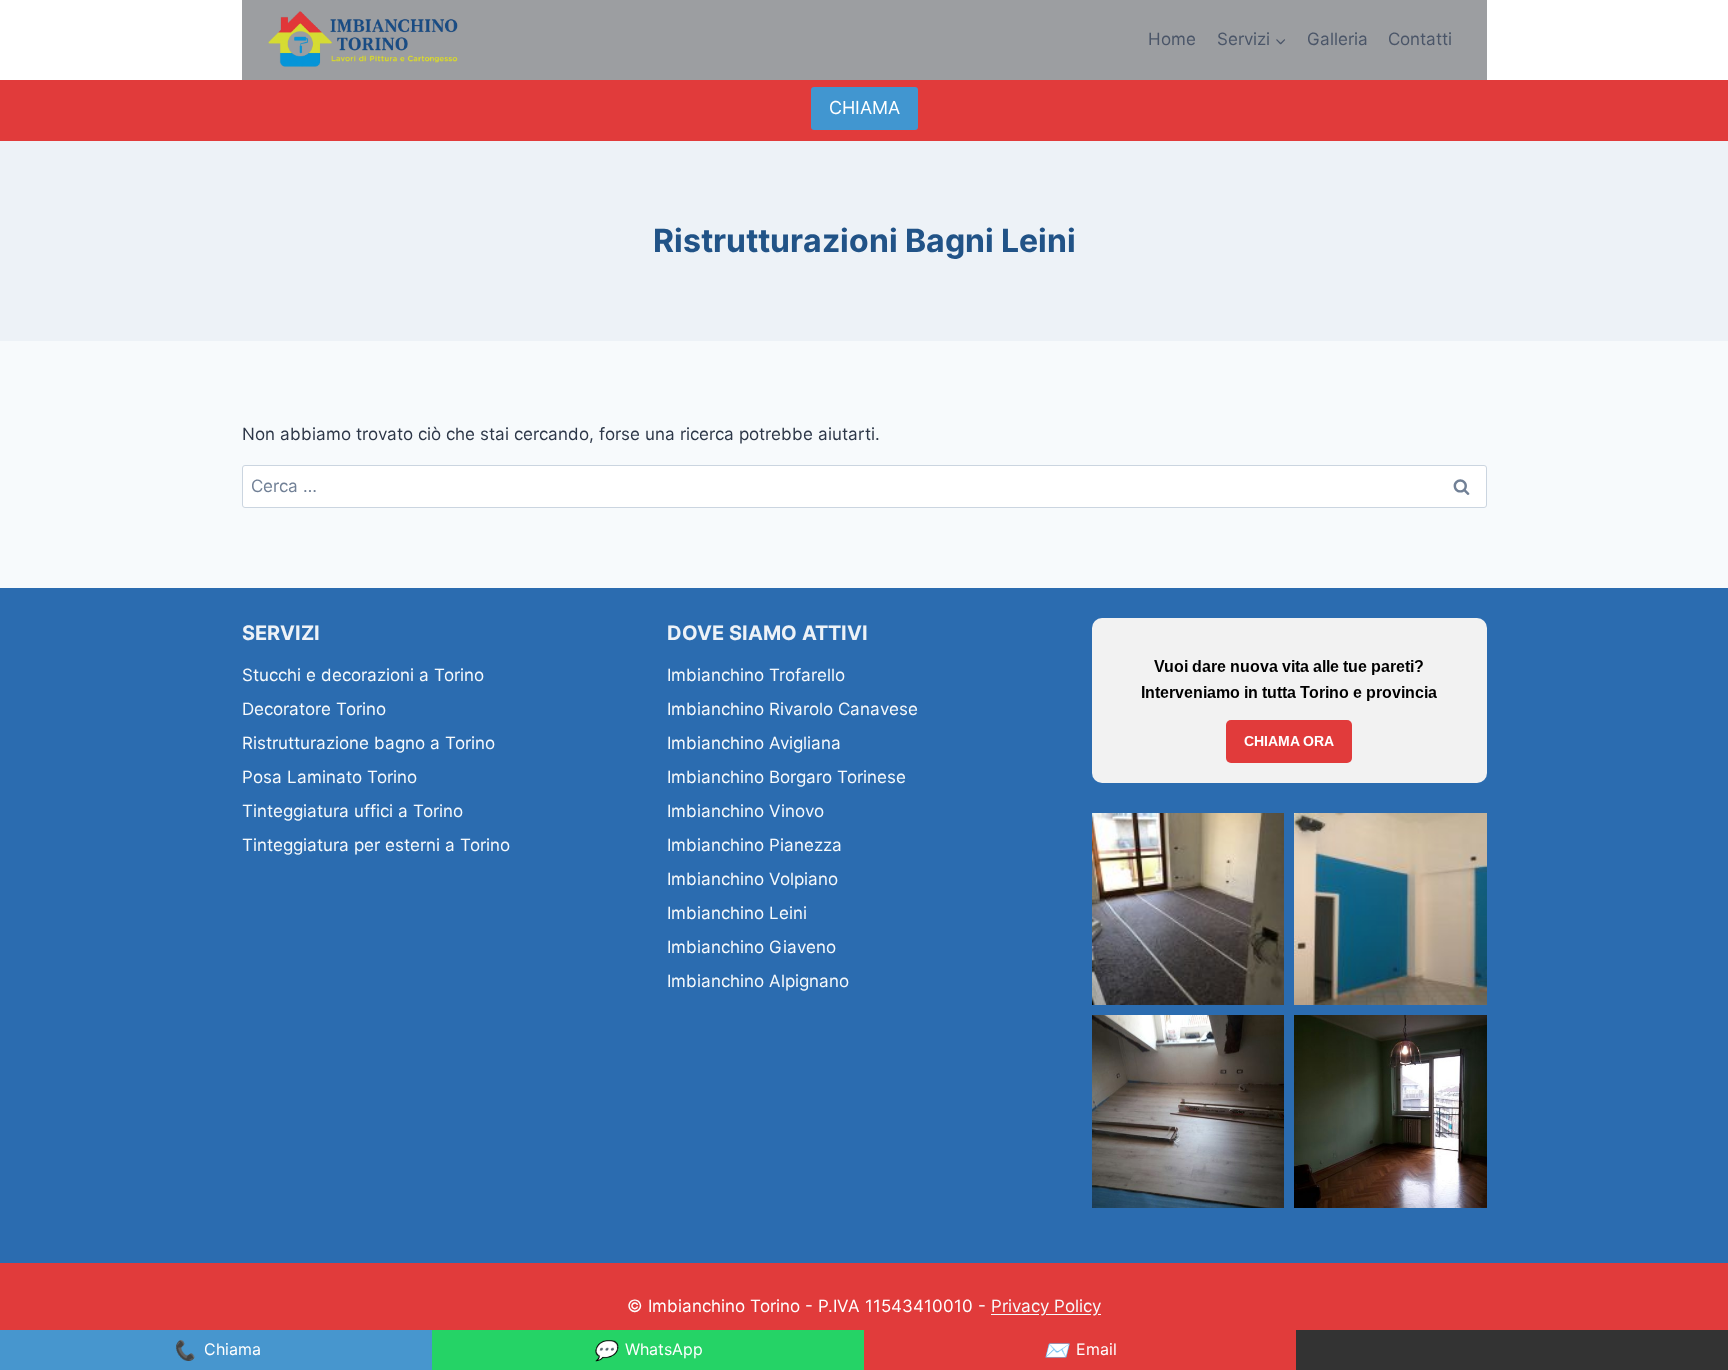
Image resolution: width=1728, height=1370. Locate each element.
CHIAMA (864, 107)
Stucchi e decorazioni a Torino (363, 675)
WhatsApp (648, 1350)
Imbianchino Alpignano (758, 981)
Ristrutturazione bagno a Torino (368, 743)
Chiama (216, 1350)
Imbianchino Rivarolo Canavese (792, 709)
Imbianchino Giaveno (751, 947)
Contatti (1420, 39)
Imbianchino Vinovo (745, 811)
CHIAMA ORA (1289, 741)
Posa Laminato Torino (329, 777)
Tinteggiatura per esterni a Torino (376, 845)
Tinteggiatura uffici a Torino (352, 811)
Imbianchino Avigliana (754, 743)
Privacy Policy (1046, 1306)
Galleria (1337, 39)
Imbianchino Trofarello (756, 675)
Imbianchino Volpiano (752, 879)
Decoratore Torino (314, 709)
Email (1080, 1350)
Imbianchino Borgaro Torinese (786, 777)
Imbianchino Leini (737, 913)
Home (1172, 39)
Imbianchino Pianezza (754, 845)
